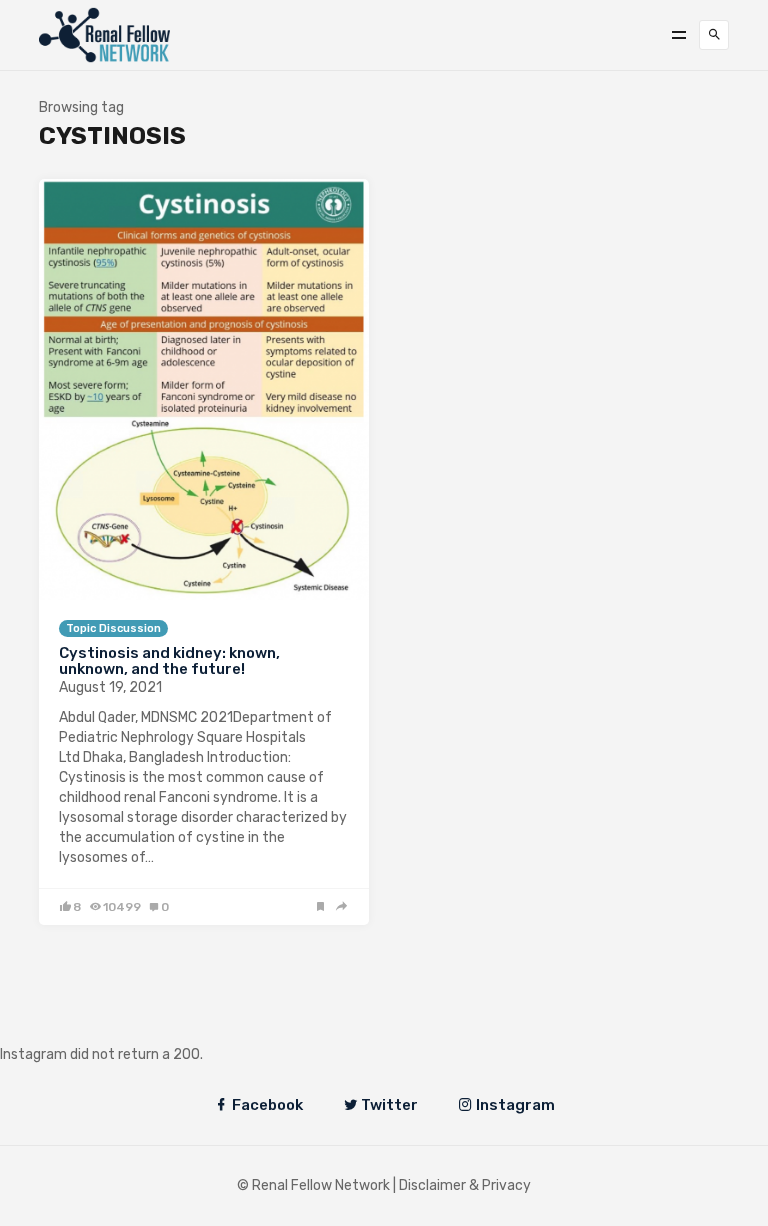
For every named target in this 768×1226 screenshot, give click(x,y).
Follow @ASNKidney (118, 1024)
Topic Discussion (113, 628)
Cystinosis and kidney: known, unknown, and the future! (169, 661)
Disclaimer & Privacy (465, 1185)
